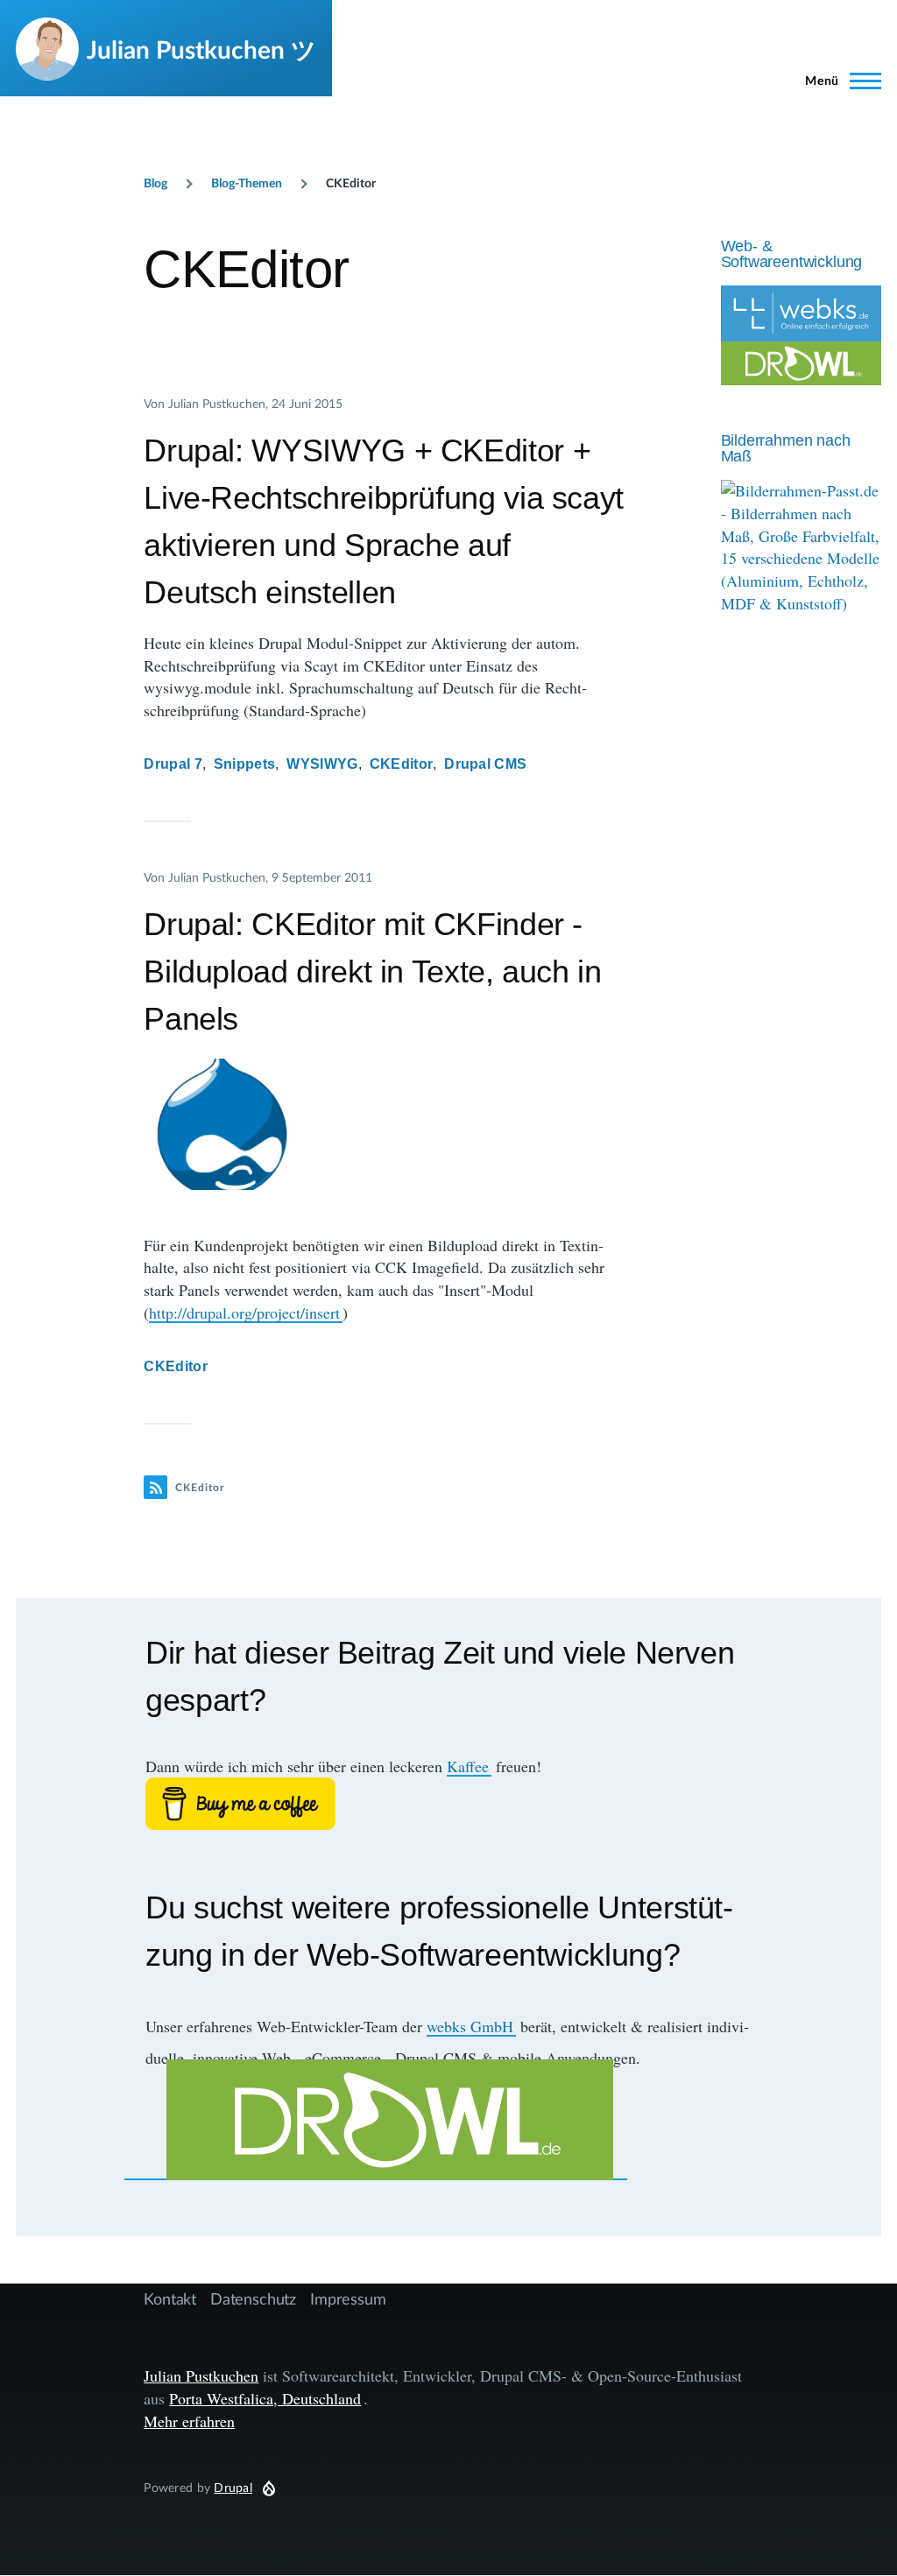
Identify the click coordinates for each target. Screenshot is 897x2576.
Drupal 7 (173, 764)
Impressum (348, 2298)
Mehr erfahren (189, 2421)
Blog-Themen (247, 183)
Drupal (233, 2487)
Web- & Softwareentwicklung (792, 254)
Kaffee (468, 1766)
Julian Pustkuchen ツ (201, 49)
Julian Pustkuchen (201, 2375)
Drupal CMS (485, 764)
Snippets (245, 764)
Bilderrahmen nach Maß (786, 448)
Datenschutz (253, 2298)
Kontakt (170, 2298)
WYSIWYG (322, 764)
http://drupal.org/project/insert (244, 1313)
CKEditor (402, 764)
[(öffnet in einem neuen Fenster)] (448, 1804)
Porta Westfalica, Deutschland (265, 2398)
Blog (155, 183)
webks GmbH (470, 2026)
